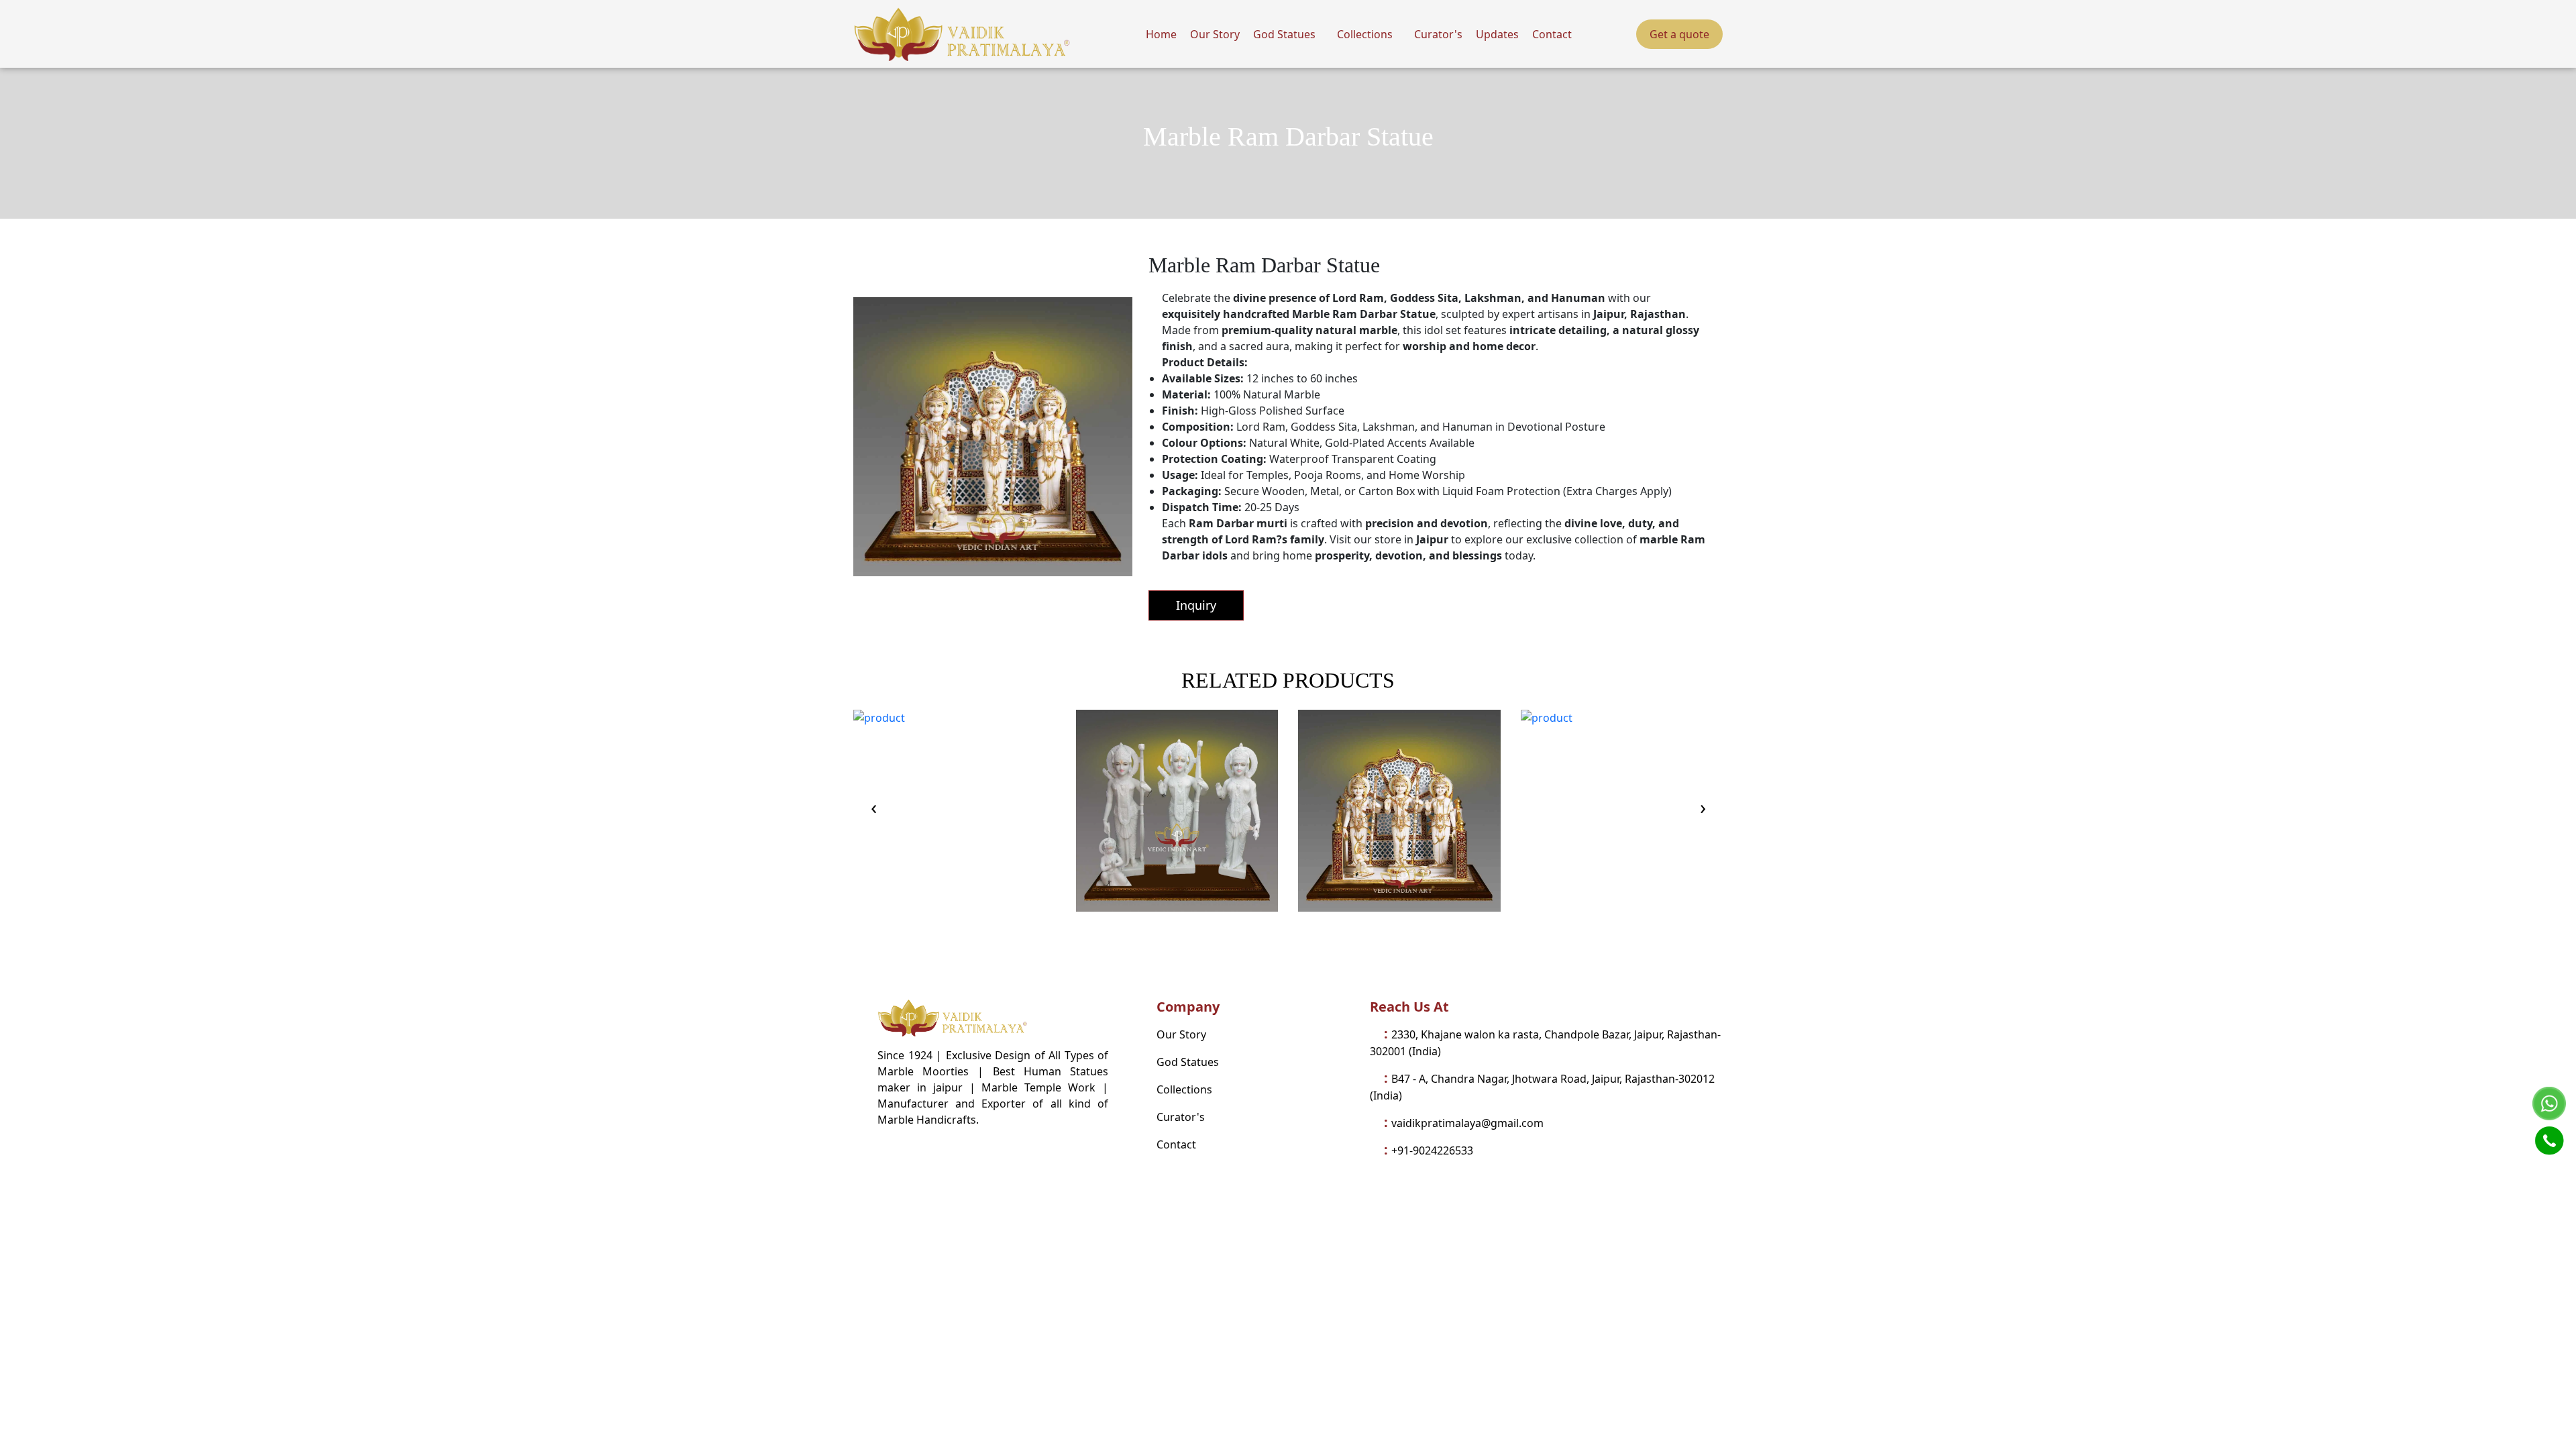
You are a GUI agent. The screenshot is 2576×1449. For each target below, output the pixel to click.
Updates (1497, 34)
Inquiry (1196, 605)
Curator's (1438, 34)
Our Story (1215, 34)
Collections (1365, 34)
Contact (1552, 34)
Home (1161, 34)
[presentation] (873, 810)
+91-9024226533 (1432, 1150)
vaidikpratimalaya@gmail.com (1467, 1123)
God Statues (1284, 34)
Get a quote (1679, 34)
